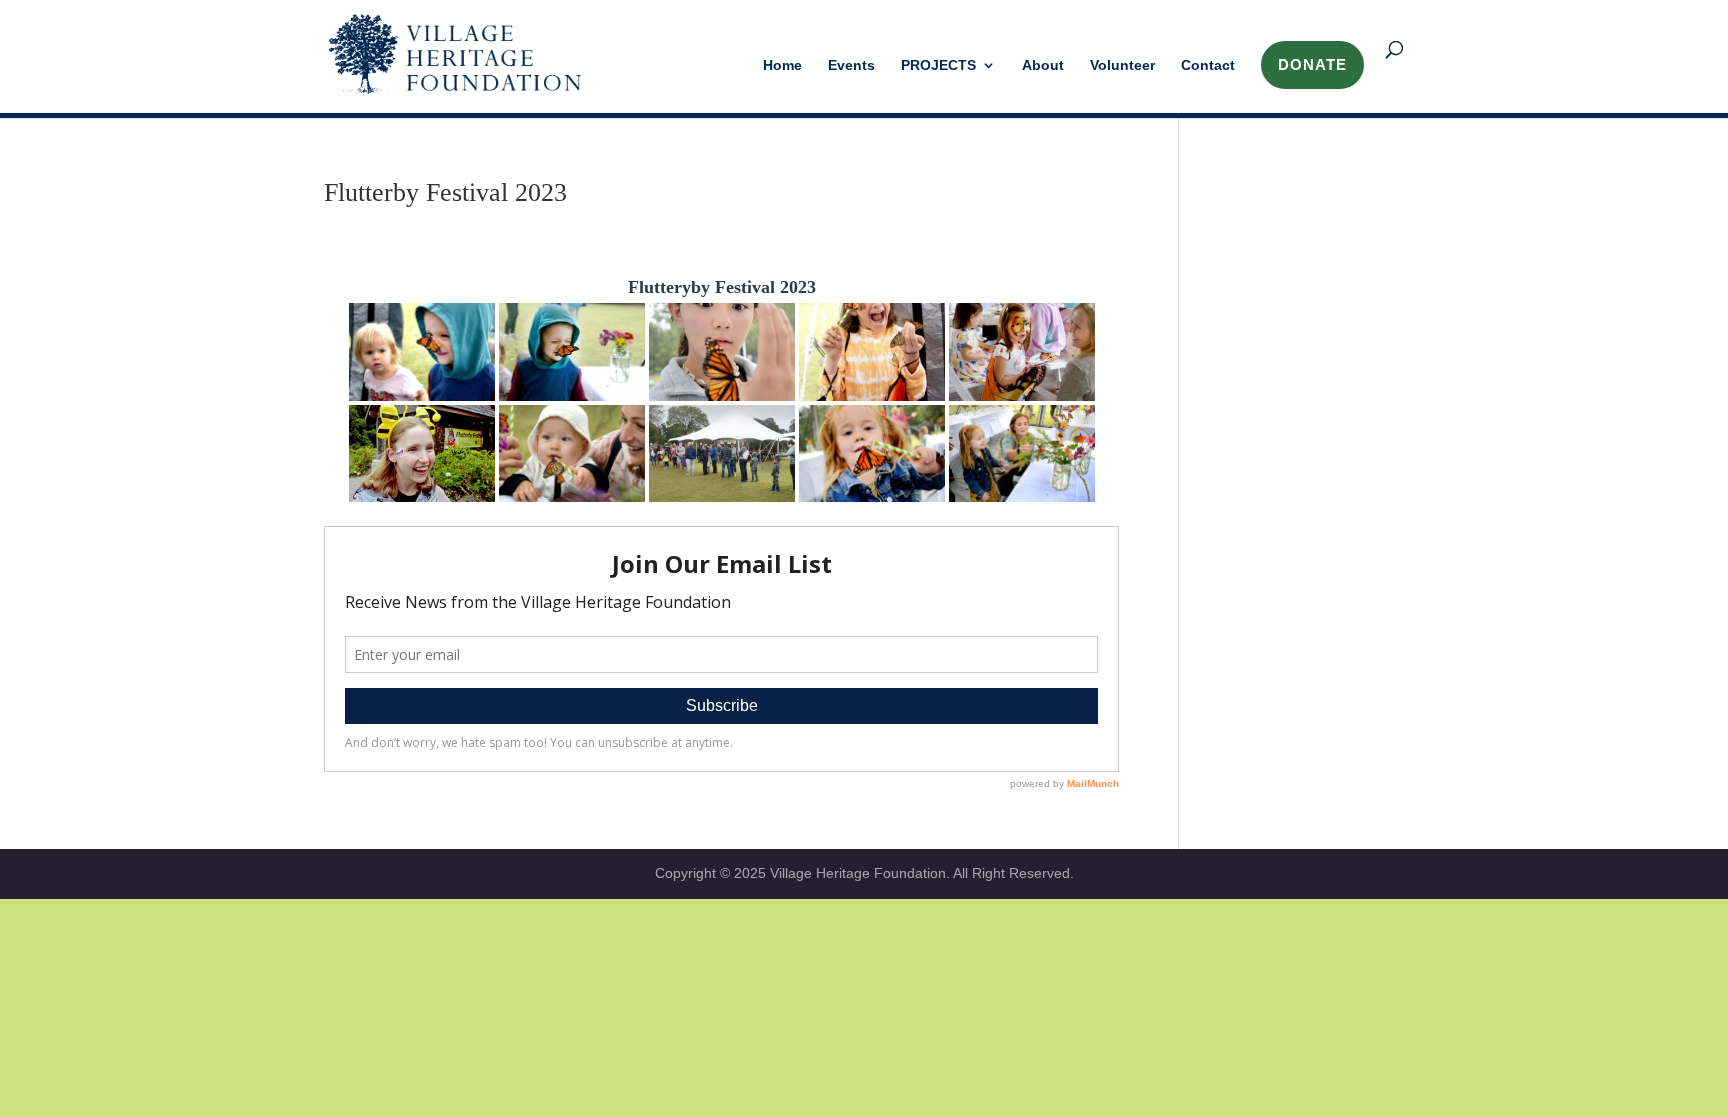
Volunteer (1122, 65)
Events (851, 65)
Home (782, 65)
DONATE (1312, 64)
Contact (1208, 65)
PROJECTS (938, 65)
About (1043, 65)
